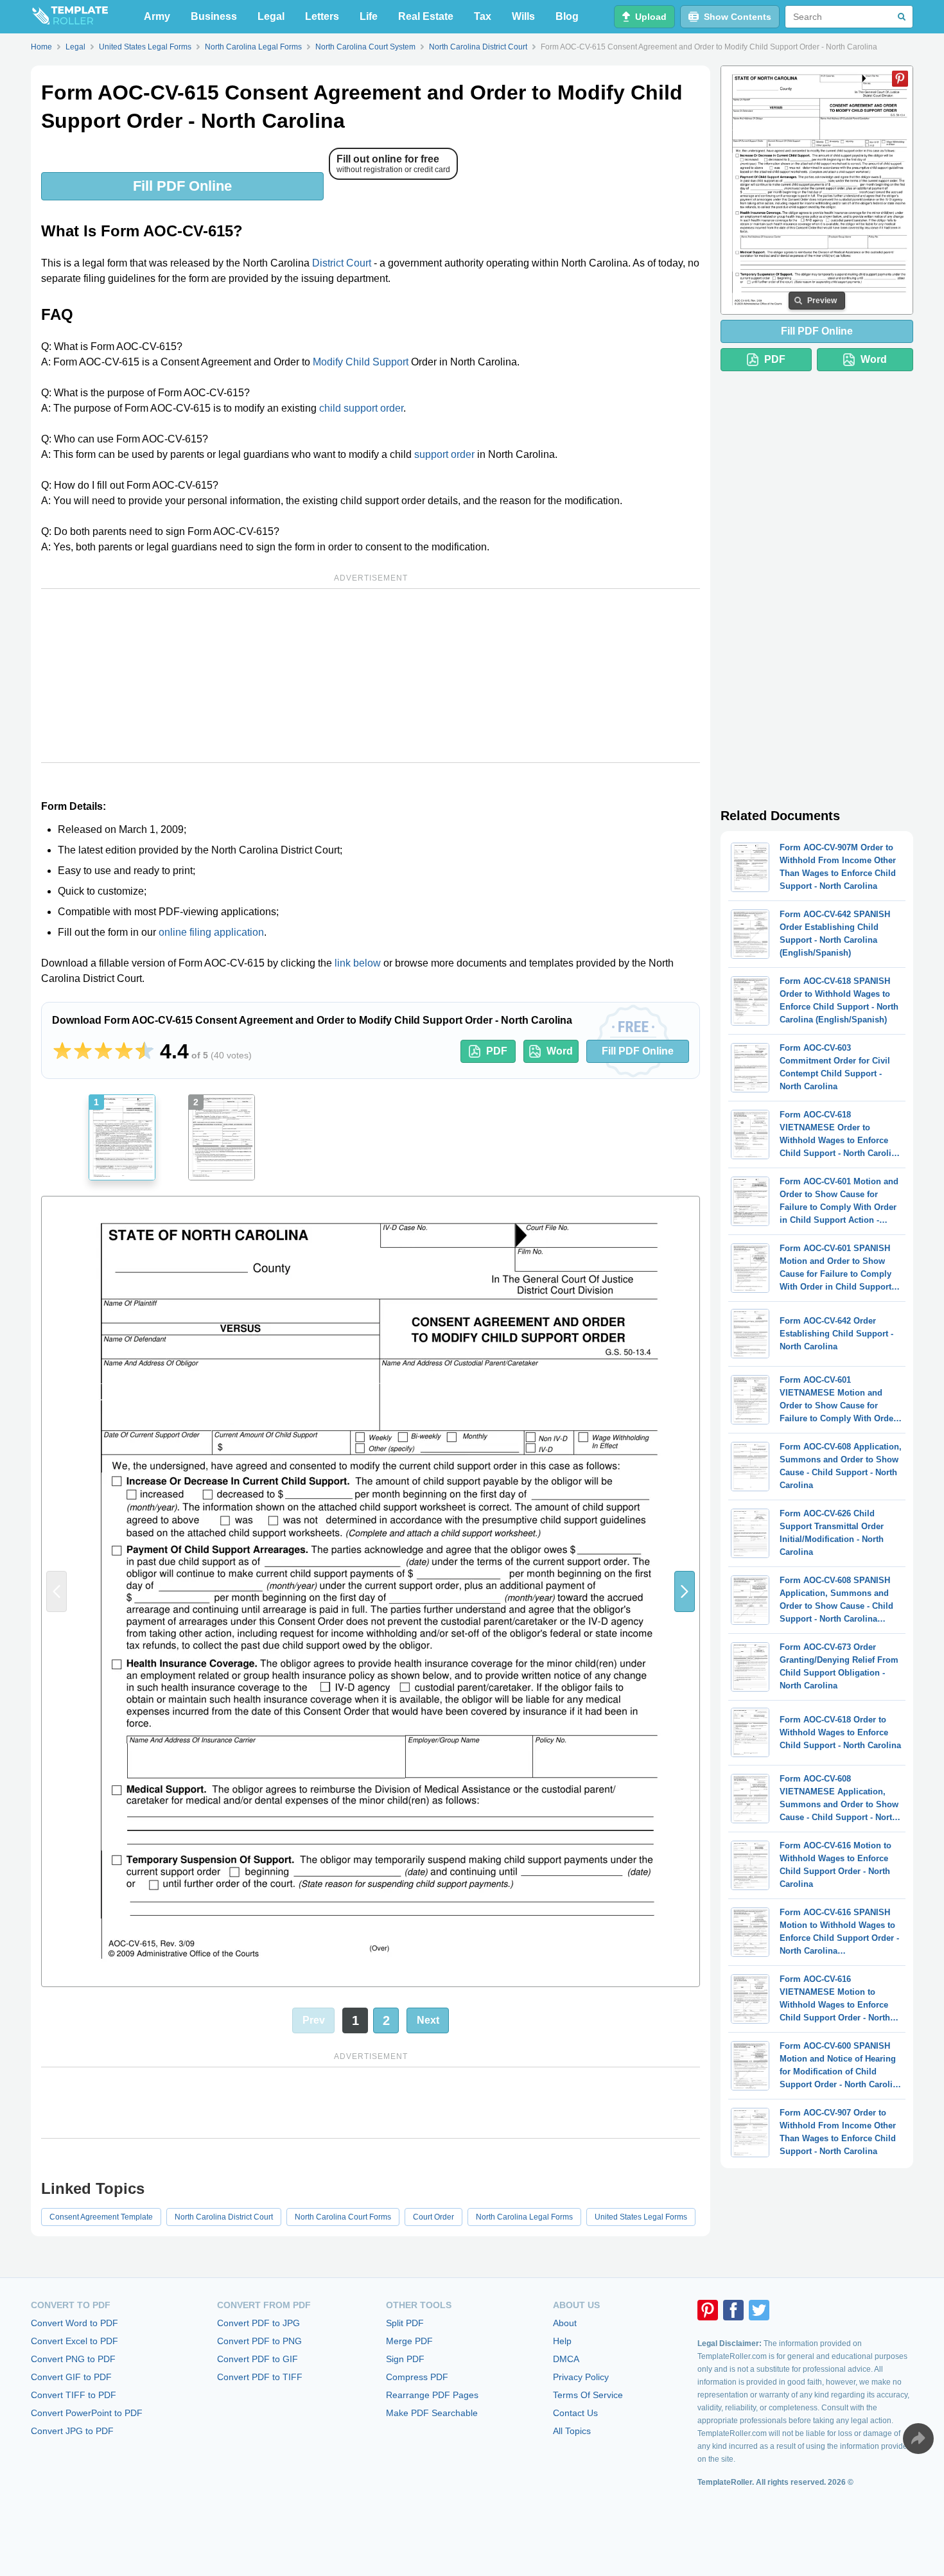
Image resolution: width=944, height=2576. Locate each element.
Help (562, 2341)
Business (214, 16)
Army (157, 16)
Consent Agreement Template (101, 2217)
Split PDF (405, 2323)
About (565, 2323)
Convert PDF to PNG (259, 2341)
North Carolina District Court (224, 2217)
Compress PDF (417, 2377)
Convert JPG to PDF (72, 2431)
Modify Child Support (361, 362)
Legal (271, 16)
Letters (322, 16)
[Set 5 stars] (144, 1051)
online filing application (211, 932)
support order (444, 454)
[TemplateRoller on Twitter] (759, 2310)
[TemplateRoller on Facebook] (733, 2310)
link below (358, 963)
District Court (342, 263)
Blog (567, 16)
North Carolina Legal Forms (524, 2217)
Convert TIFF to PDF (74, 2395)
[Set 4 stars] (124, 1051)
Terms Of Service (588, 2395)
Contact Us (575, 2413)
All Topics (572, 2431)
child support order (361, 408)
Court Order (433, 2217)
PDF (497, 1051)
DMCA (566, 2359)
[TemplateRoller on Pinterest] (708, 2310)
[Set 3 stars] (103, 1051)
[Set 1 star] (62, 1051)
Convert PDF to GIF (258, 2359)
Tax (483, 16)
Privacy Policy (581, 2377)
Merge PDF (409, 2341)
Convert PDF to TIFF (260, 2377)
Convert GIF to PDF (71, 2377)
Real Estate (426, 16)
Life (369, 16)
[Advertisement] (371, 676)
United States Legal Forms (641, 2217)
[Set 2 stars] (83, 1051)
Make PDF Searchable (432, 2413)
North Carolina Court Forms (343, 2217)
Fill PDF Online (182, 186)
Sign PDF (405, 2359)
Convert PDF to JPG (258, 2323)
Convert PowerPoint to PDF (87, 2413)
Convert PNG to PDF (73, 2359)
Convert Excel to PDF (74, 2341)
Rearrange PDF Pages (432, 2395)
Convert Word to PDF (74, 2323)
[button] (685, 1591)
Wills (523, 16)
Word (560, 1051)
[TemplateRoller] (69, 17)
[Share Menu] (918, 2439)
